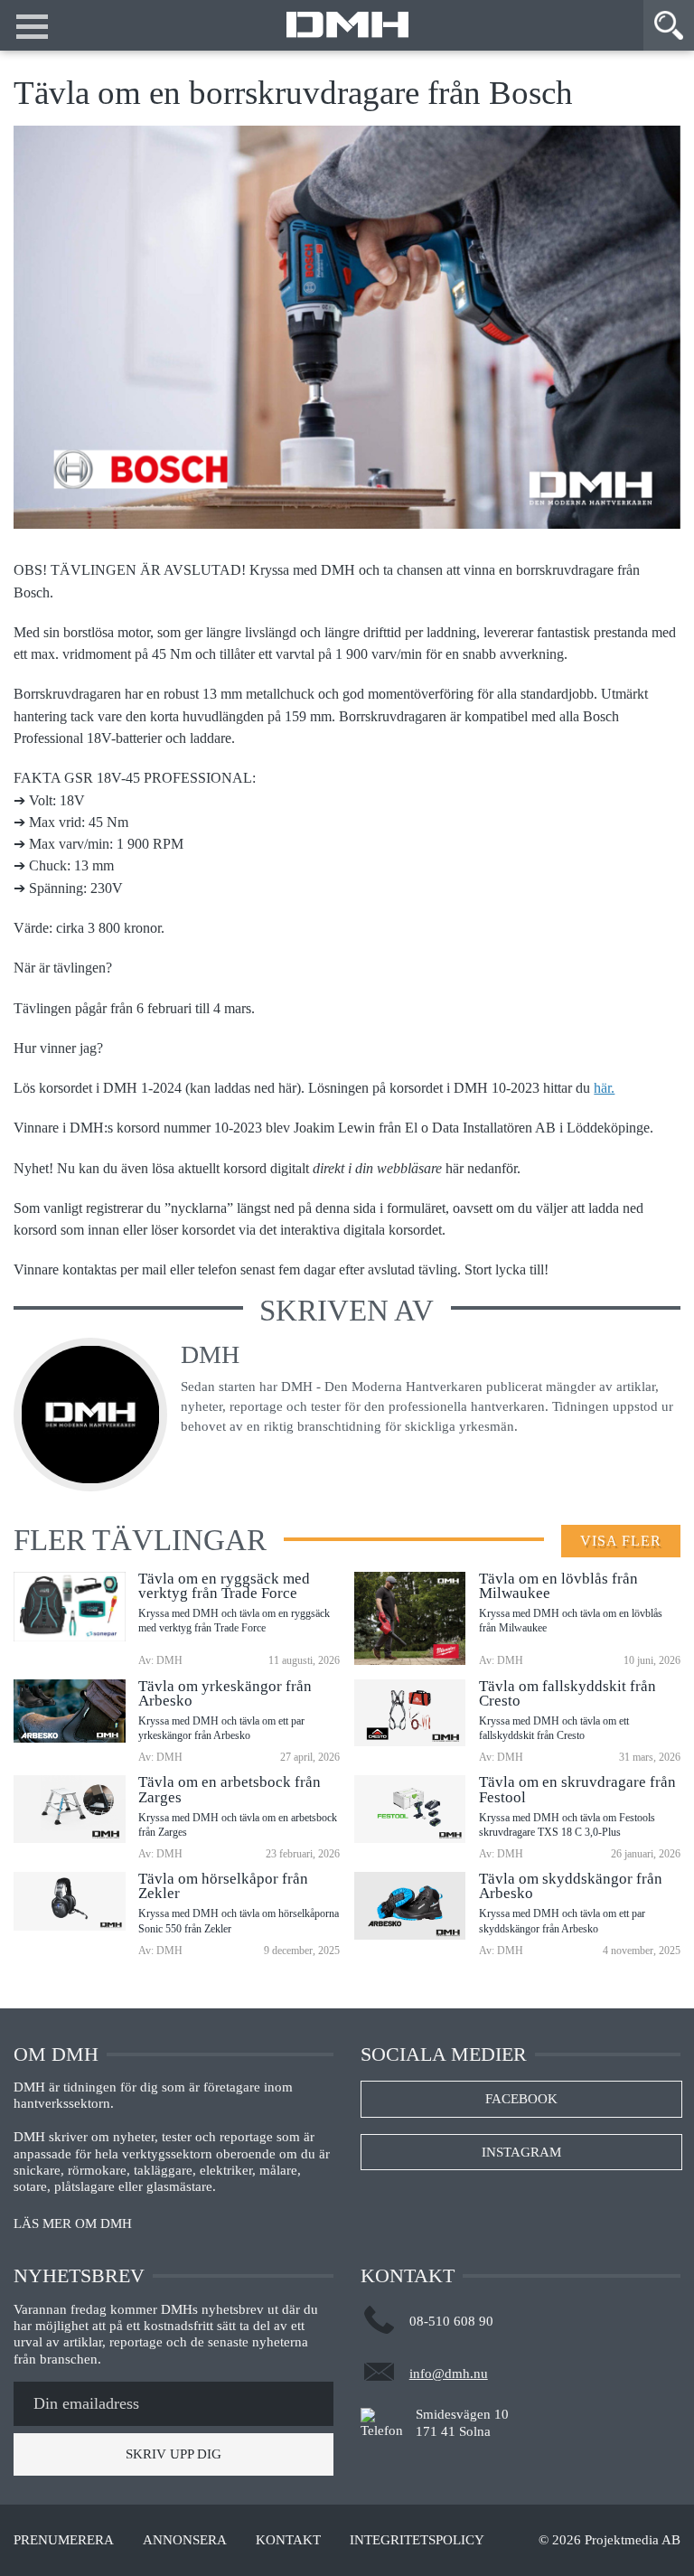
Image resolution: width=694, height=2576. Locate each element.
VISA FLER (621, 1541)
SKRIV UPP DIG (173, 2454)
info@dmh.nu (449, 2374)
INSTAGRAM (521, 2152)
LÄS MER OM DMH (73, 2224)
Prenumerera (64, 2540)
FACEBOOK (521, 2099)
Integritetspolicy (417, 2540)
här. (604, 1088)
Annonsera (185, 2540)
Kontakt (288, 2540)
